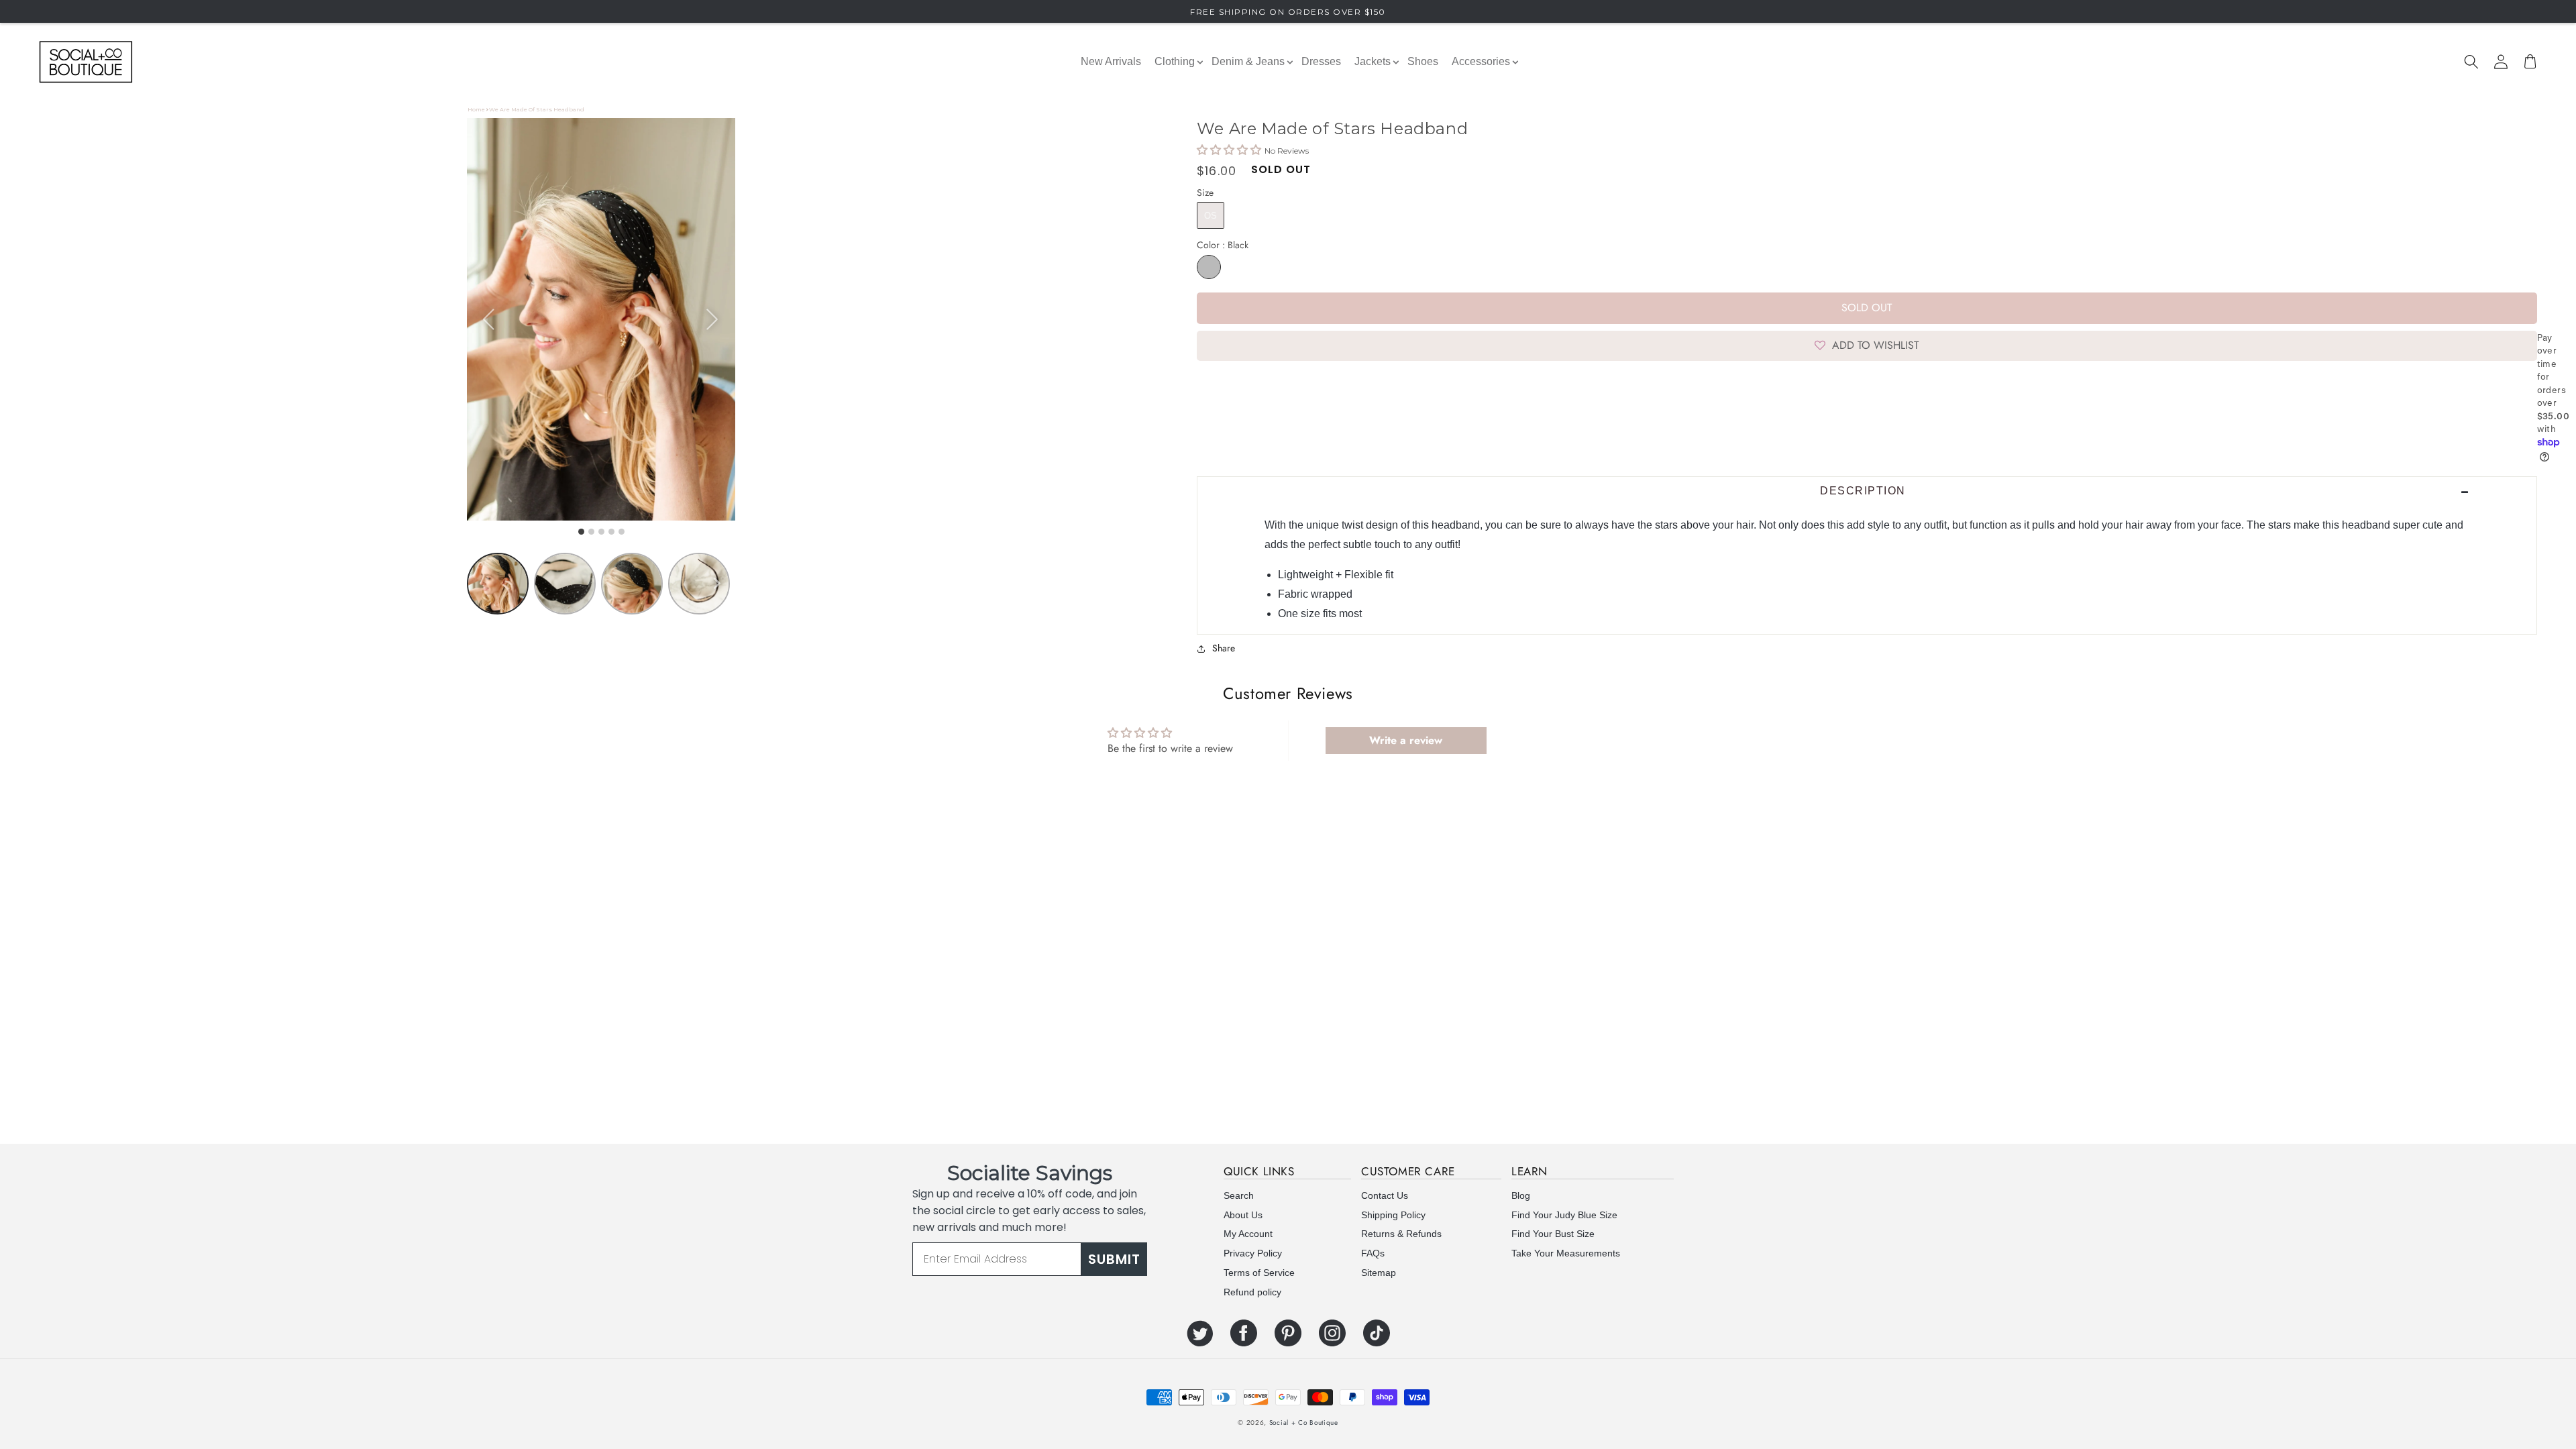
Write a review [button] (1406, 740)
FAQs (1373, 1253)
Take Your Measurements (1566, 1253)
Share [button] (1224, 648)
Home (476, 109)
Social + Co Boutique (1304, 1423)
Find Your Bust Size (1553, 1234)
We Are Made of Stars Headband (537, 109)
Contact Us (1385, 1195)
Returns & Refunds (1401, 1234)
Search (1239, 1195)
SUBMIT (1114, 1259)
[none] (716, 584)
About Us (1243, 1215)
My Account (1248, 1234)
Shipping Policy (1393, 1215)
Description (1863, 491)
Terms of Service (1259, 1273)
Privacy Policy (1253, 1253)
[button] (2471, 62)
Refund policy (1252, 1292)
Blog (1521, 1195)
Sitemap (1379, 1273)
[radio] (1211, 215)
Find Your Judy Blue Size (1564, 1215)
